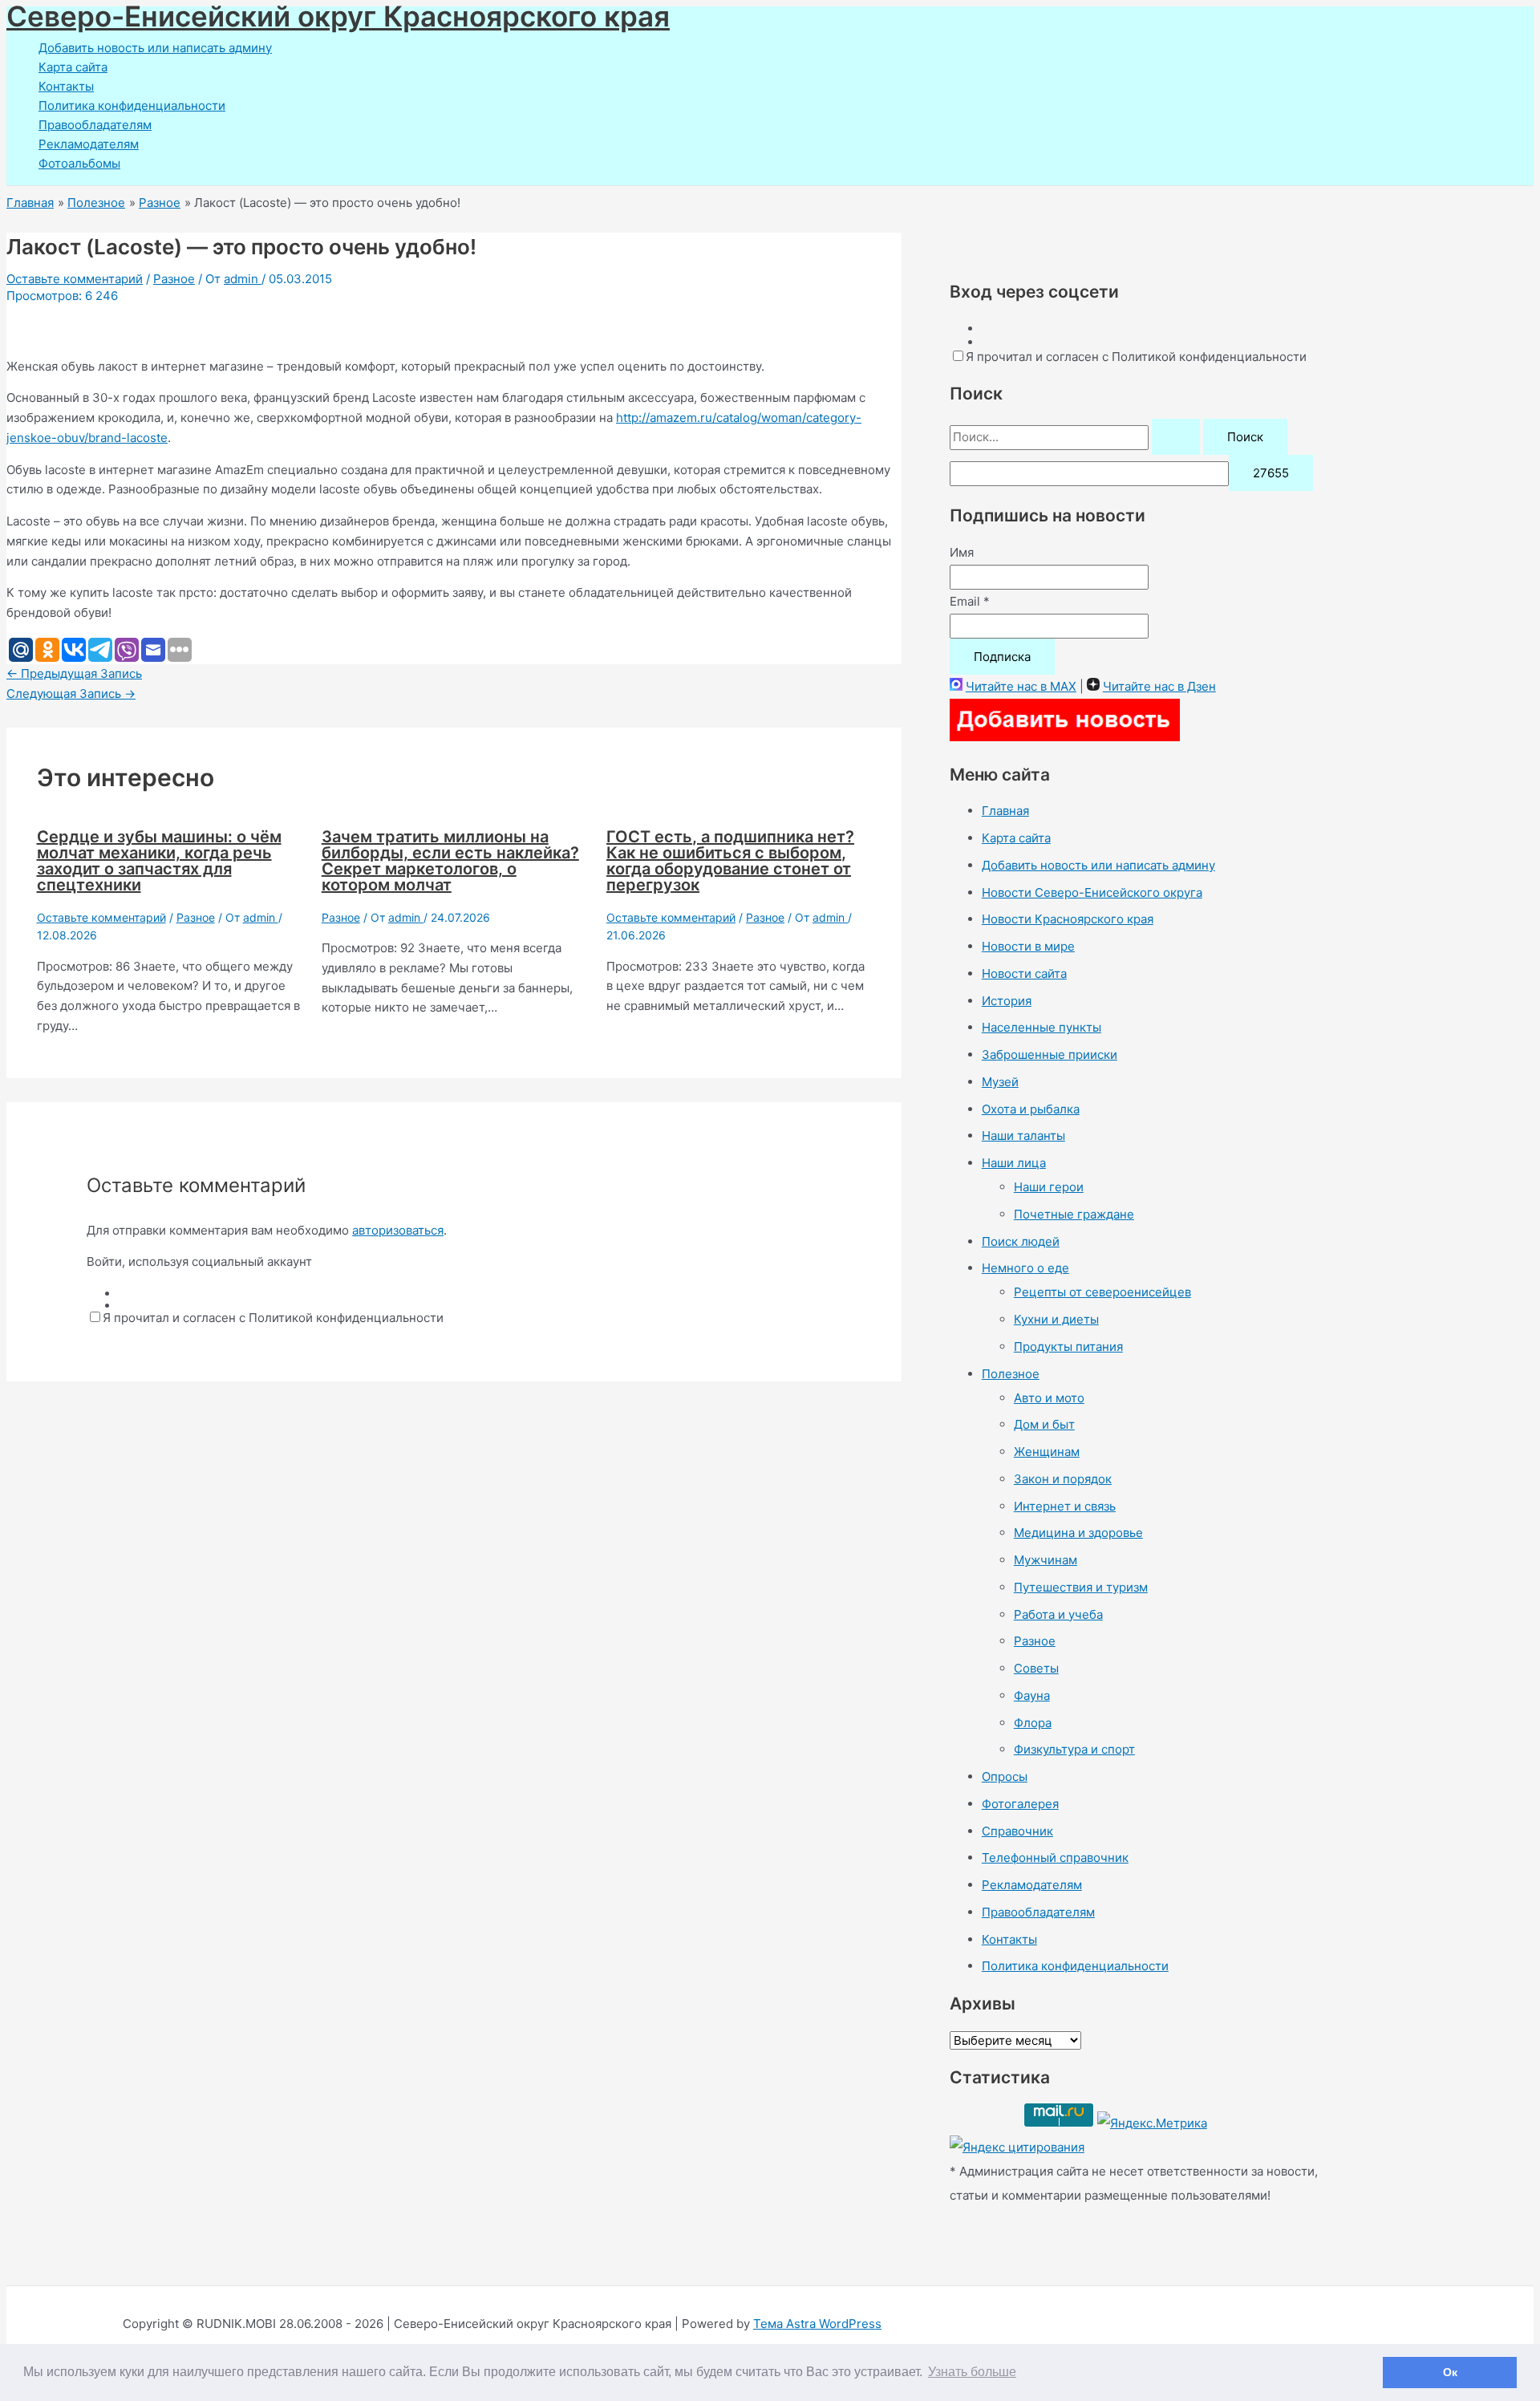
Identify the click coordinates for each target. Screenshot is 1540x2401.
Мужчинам (1046, 1560)
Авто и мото (1049, 1398)
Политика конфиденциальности (132, 105)
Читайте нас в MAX (1021, 686)
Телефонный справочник (1055, 1858)
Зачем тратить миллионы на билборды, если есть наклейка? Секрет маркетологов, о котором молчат (450, 861)
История (1007, 1001)
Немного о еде (1025, 1268)
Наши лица (1014, 1163)
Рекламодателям (89, 144)
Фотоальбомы (79, 163)
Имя (962, 552)
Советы (1036, 1668)
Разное (174, 279)
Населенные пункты (1042, 1027)
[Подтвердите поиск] (1176, 437)
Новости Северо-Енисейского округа (1092, 892)
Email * (970, 601)
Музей (1000, 1082)
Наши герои (1049, 1187)
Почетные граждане (1074, 1214)
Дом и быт (1044, 1424)
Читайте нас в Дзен (1159, 686)
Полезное (1011, 1374)
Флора (1033, 1723)
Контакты (66, 86)
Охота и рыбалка (1031, 1109)
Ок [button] (1450, 2372)
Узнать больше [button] (972, 2372)
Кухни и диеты (1056, 1319)
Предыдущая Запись (74, 673)
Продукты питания (1068, 1347)
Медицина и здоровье (1078, 1533)
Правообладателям (95, 125)
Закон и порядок (1063, 1479)
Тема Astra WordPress (817, 2324)
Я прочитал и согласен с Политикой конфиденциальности (273, 1318)
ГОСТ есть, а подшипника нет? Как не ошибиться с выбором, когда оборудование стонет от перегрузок (730, 861)
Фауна (1032, 1695)
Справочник (1017, 1831)
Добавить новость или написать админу (155, 48)
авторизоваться (398, 1230)
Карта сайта (73, 67)
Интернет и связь (1065, 1506)
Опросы (1005, 1776)
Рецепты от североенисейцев (1102, 1292)
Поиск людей (1021, 1241)
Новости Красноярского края (1068, 919)
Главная (1005, 811)
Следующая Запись (71, 694)
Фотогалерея (1020, 1804)
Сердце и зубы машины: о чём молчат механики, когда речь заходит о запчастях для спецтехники (159, 861)
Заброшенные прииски (1050, 1054)
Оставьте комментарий (75, 279)
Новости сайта (1024, 973)
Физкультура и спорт (1074, 1749)
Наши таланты (1023, 1136)
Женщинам (1047, 1452)
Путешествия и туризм (1081, 1587)
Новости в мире (1028, 946)
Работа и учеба (1058, 1614)
